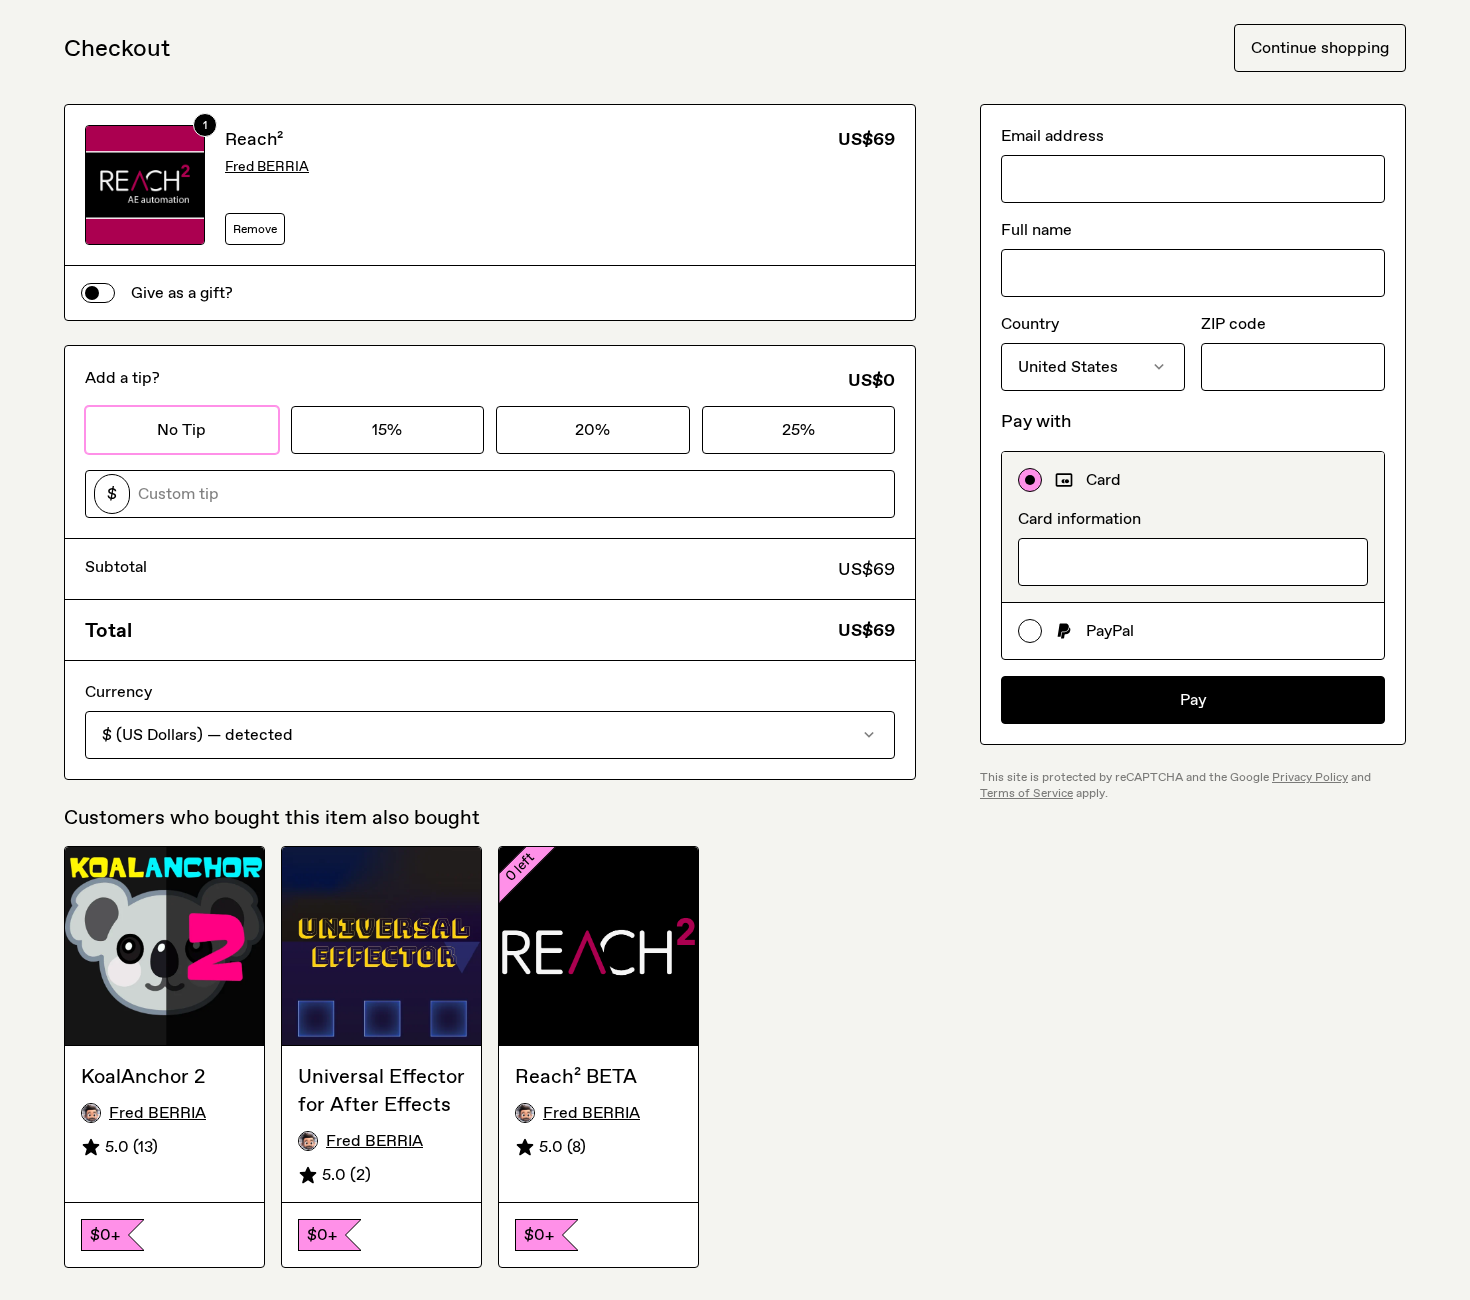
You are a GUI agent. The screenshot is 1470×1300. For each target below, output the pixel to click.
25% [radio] (798, 429)
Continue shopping (1320, 47)
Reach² (254, 139)
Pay (1193, 699)
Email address (1052, 135)
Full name (1036, 229)
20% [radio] (592, 429)
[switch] (98, 293)
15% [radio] (387, 429)
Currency (118, 691)
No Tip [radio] (181, 429)
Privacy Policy (1310, 777)
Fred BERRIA (267, 166)
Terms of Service (1026, 793)
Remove (255, 229)
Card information (1079, 518)
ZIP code (1233, 323)
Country (1030, 323)
